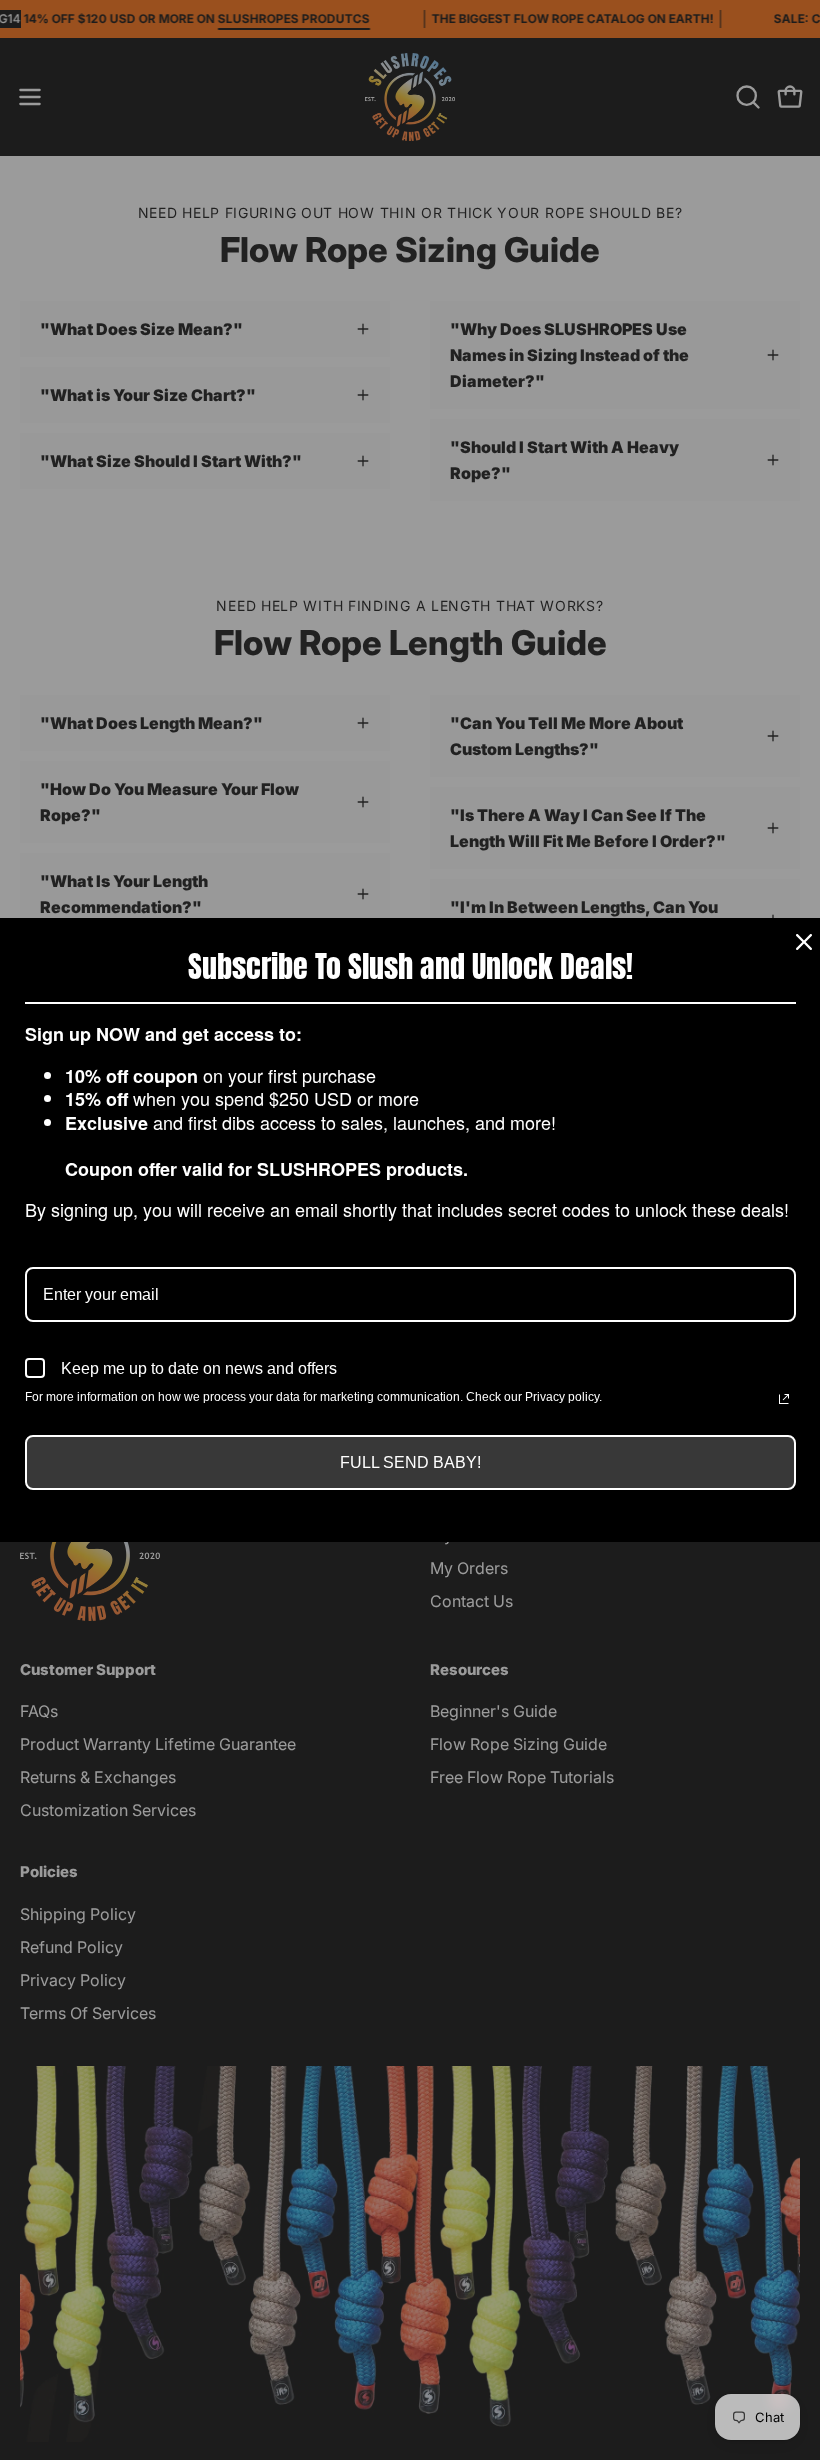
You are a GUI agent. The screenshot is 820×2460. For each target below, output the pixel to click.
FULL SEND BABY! (410, 1462)
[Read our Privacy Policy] (784, 1399)
